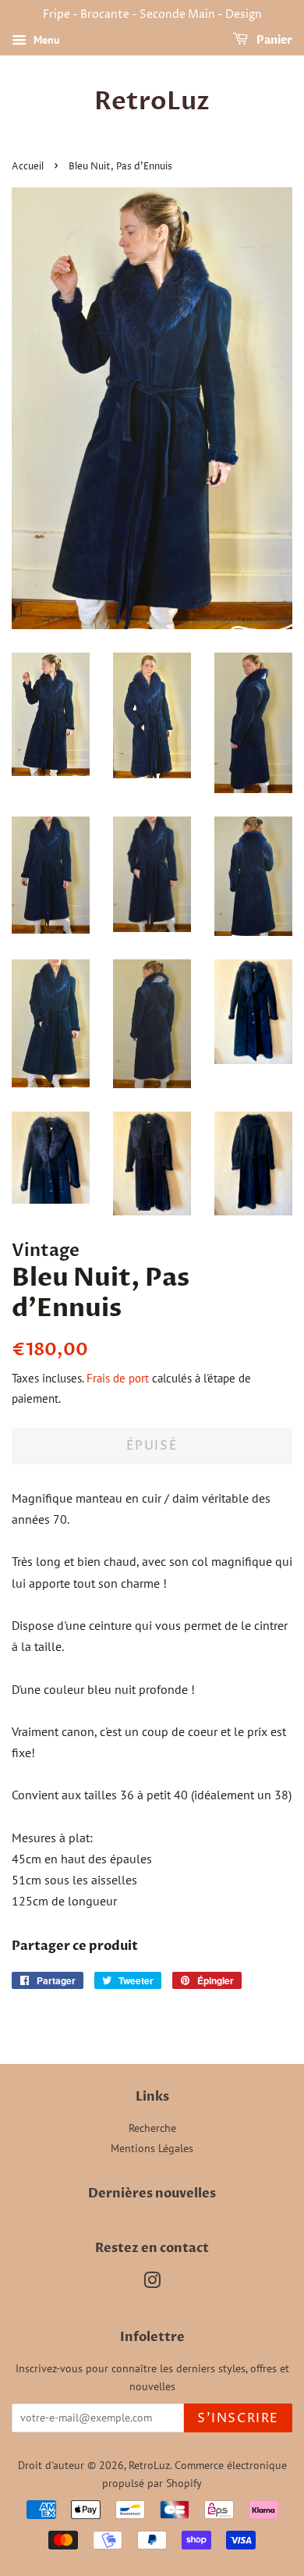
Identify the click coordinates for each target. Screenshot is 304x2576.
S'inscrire (238, 2418)
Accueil (28, 167)
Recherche (152, 2128)
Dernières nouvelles (152, 2194)
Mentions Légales (152, 2148)
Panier (273, 40)
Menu (45, 40)
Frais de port (118, 1378)
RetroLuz (152, 101)
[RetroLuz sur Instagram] (152, 2283)
